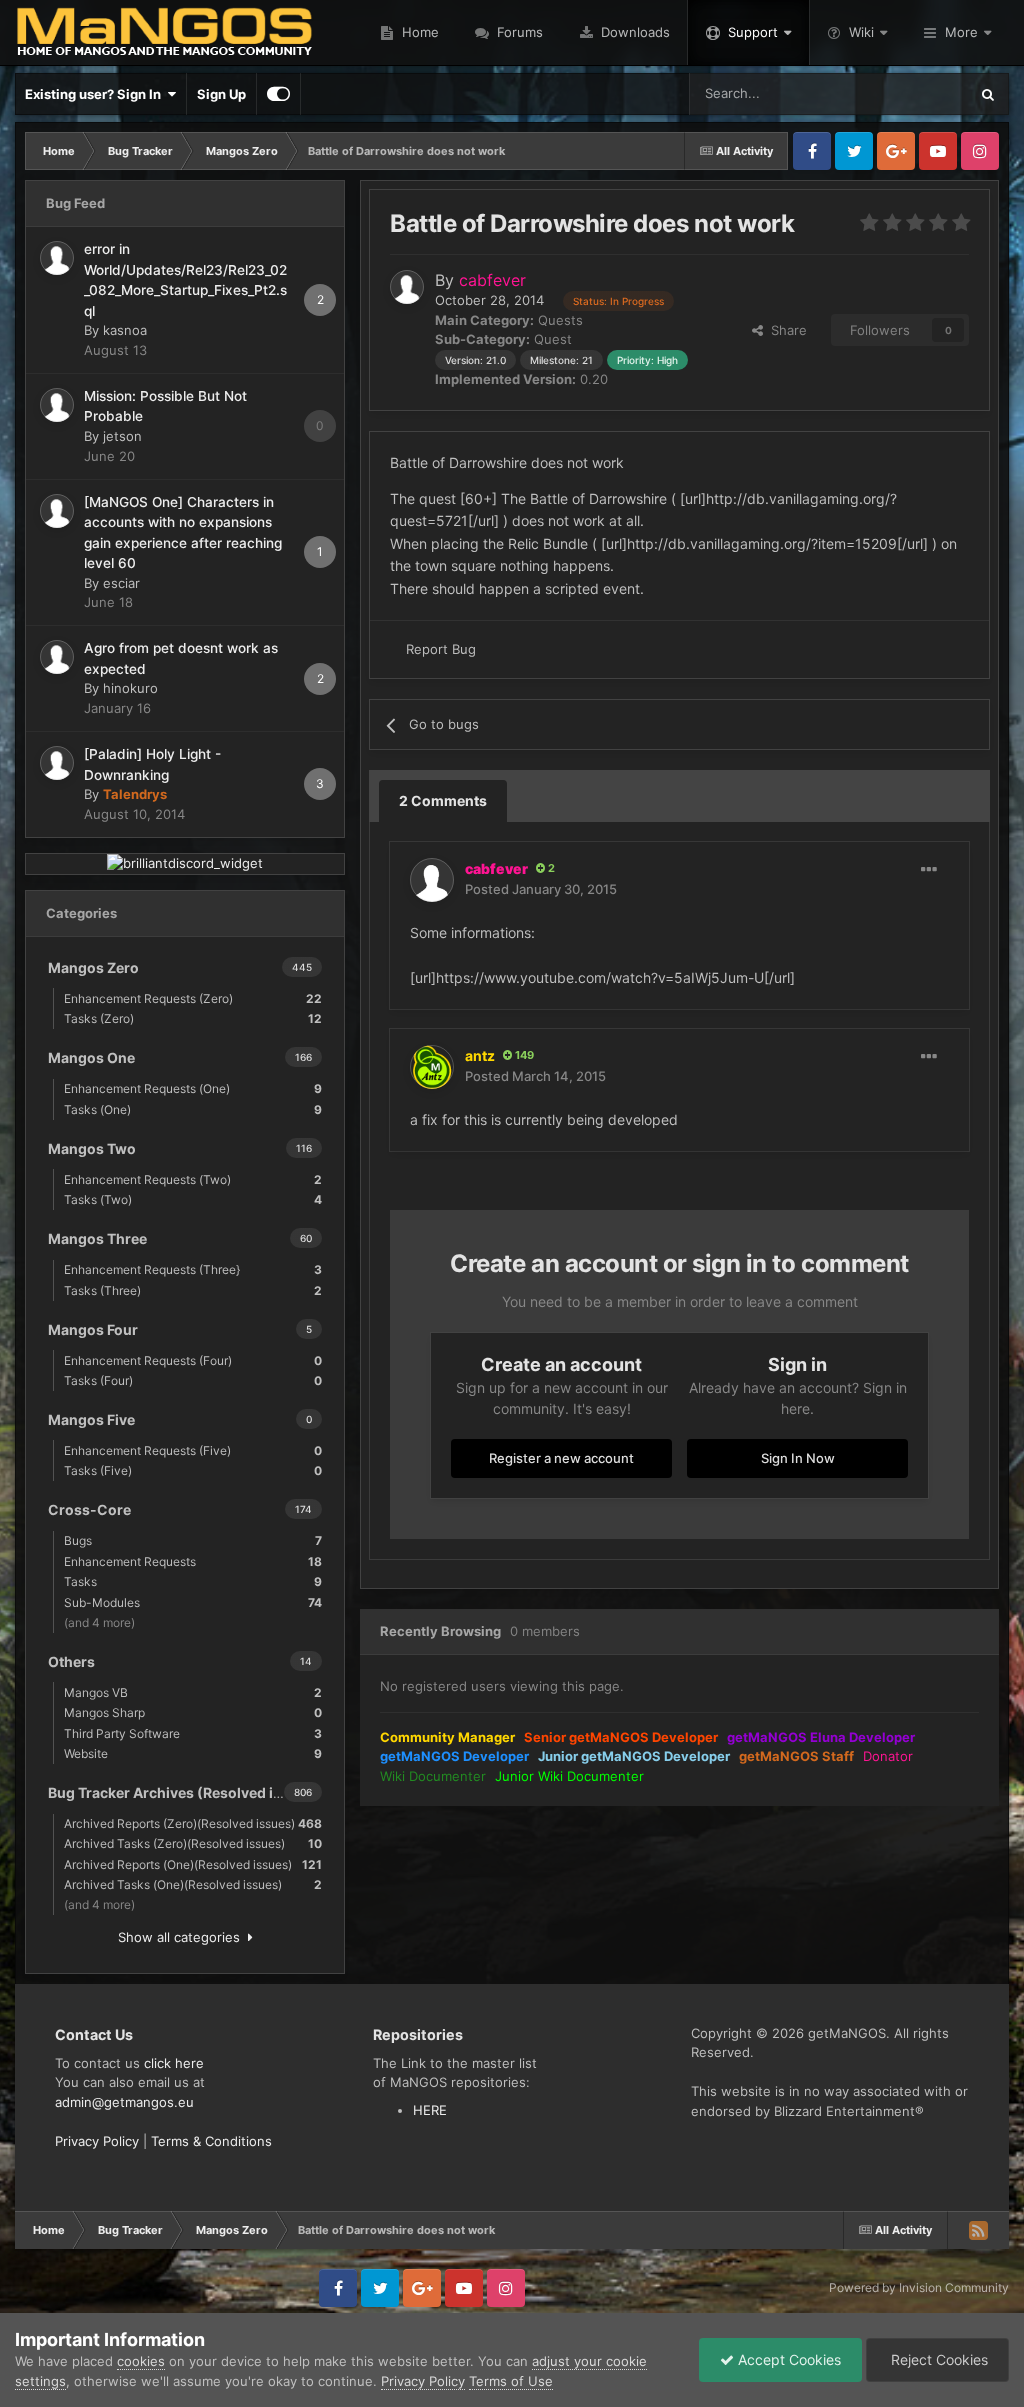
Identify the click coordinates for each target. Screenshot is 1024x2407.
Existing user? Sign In (96, 94)
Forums (518, 32)
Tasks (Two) (193, 1199)
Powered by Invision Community (919, 2287)
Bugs (193, 1540)
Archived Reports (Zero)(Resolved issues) (193, 1823)
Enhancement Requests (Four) (193, 1360)
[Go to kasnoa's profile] (57, 258)
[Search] (988, 94)
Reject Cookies (937, 2359)
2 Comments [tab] (443, 800)
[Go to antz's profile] (432, 1067)
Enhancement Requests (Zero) (193, 998)
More (961, 32)
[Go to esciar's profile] (57, 511)
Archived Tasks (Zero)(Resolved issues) (193, 1843)
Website (193, 1753)
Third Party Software (193, 1733)
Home (418, 32)
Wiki (861, 32)
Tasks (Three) (193, 1290)
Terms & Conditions (211, 2141)
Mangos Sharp (193, 1712)
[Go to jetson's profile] (57, 405)
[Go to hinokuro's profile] (57, 657)
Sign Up (221, 94)
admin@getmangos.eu (124, 2102)
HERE (430, 2110)
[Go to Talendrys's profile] (57, 763)
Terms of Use (511, 2381)
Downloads (633, 32)
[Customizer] (278, 94)
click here (174, 2063)
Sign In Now (798, 1458)
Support (753, 32)
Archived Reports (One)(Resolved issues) (193, 1864)
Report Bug (441, 649)
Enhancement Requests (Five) (193, 1450)
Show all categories (183, 1937)
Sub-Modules (193, 1602)
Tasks (193, 1581)
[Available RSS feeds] (978, 2230)
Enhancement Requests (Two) (193, 1179)
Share (785, 330)
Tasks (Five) (193, 1470)
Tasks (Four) (193, 1380)
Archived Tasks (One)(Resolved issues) (193, 1884)
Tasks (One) (193, 1109)
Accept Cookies (787, 2359)
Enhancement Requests (193, 1561)
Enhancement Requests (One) (193, 1088)
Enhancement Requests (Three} (193, 1269)
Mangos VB (193, 1692)
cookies (141, 2361)
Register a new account (561, 1458)
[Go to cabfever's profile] (407, 287)
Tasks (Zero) (193, 1018)
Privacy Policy (97, 2141)
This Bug (915, 93)
